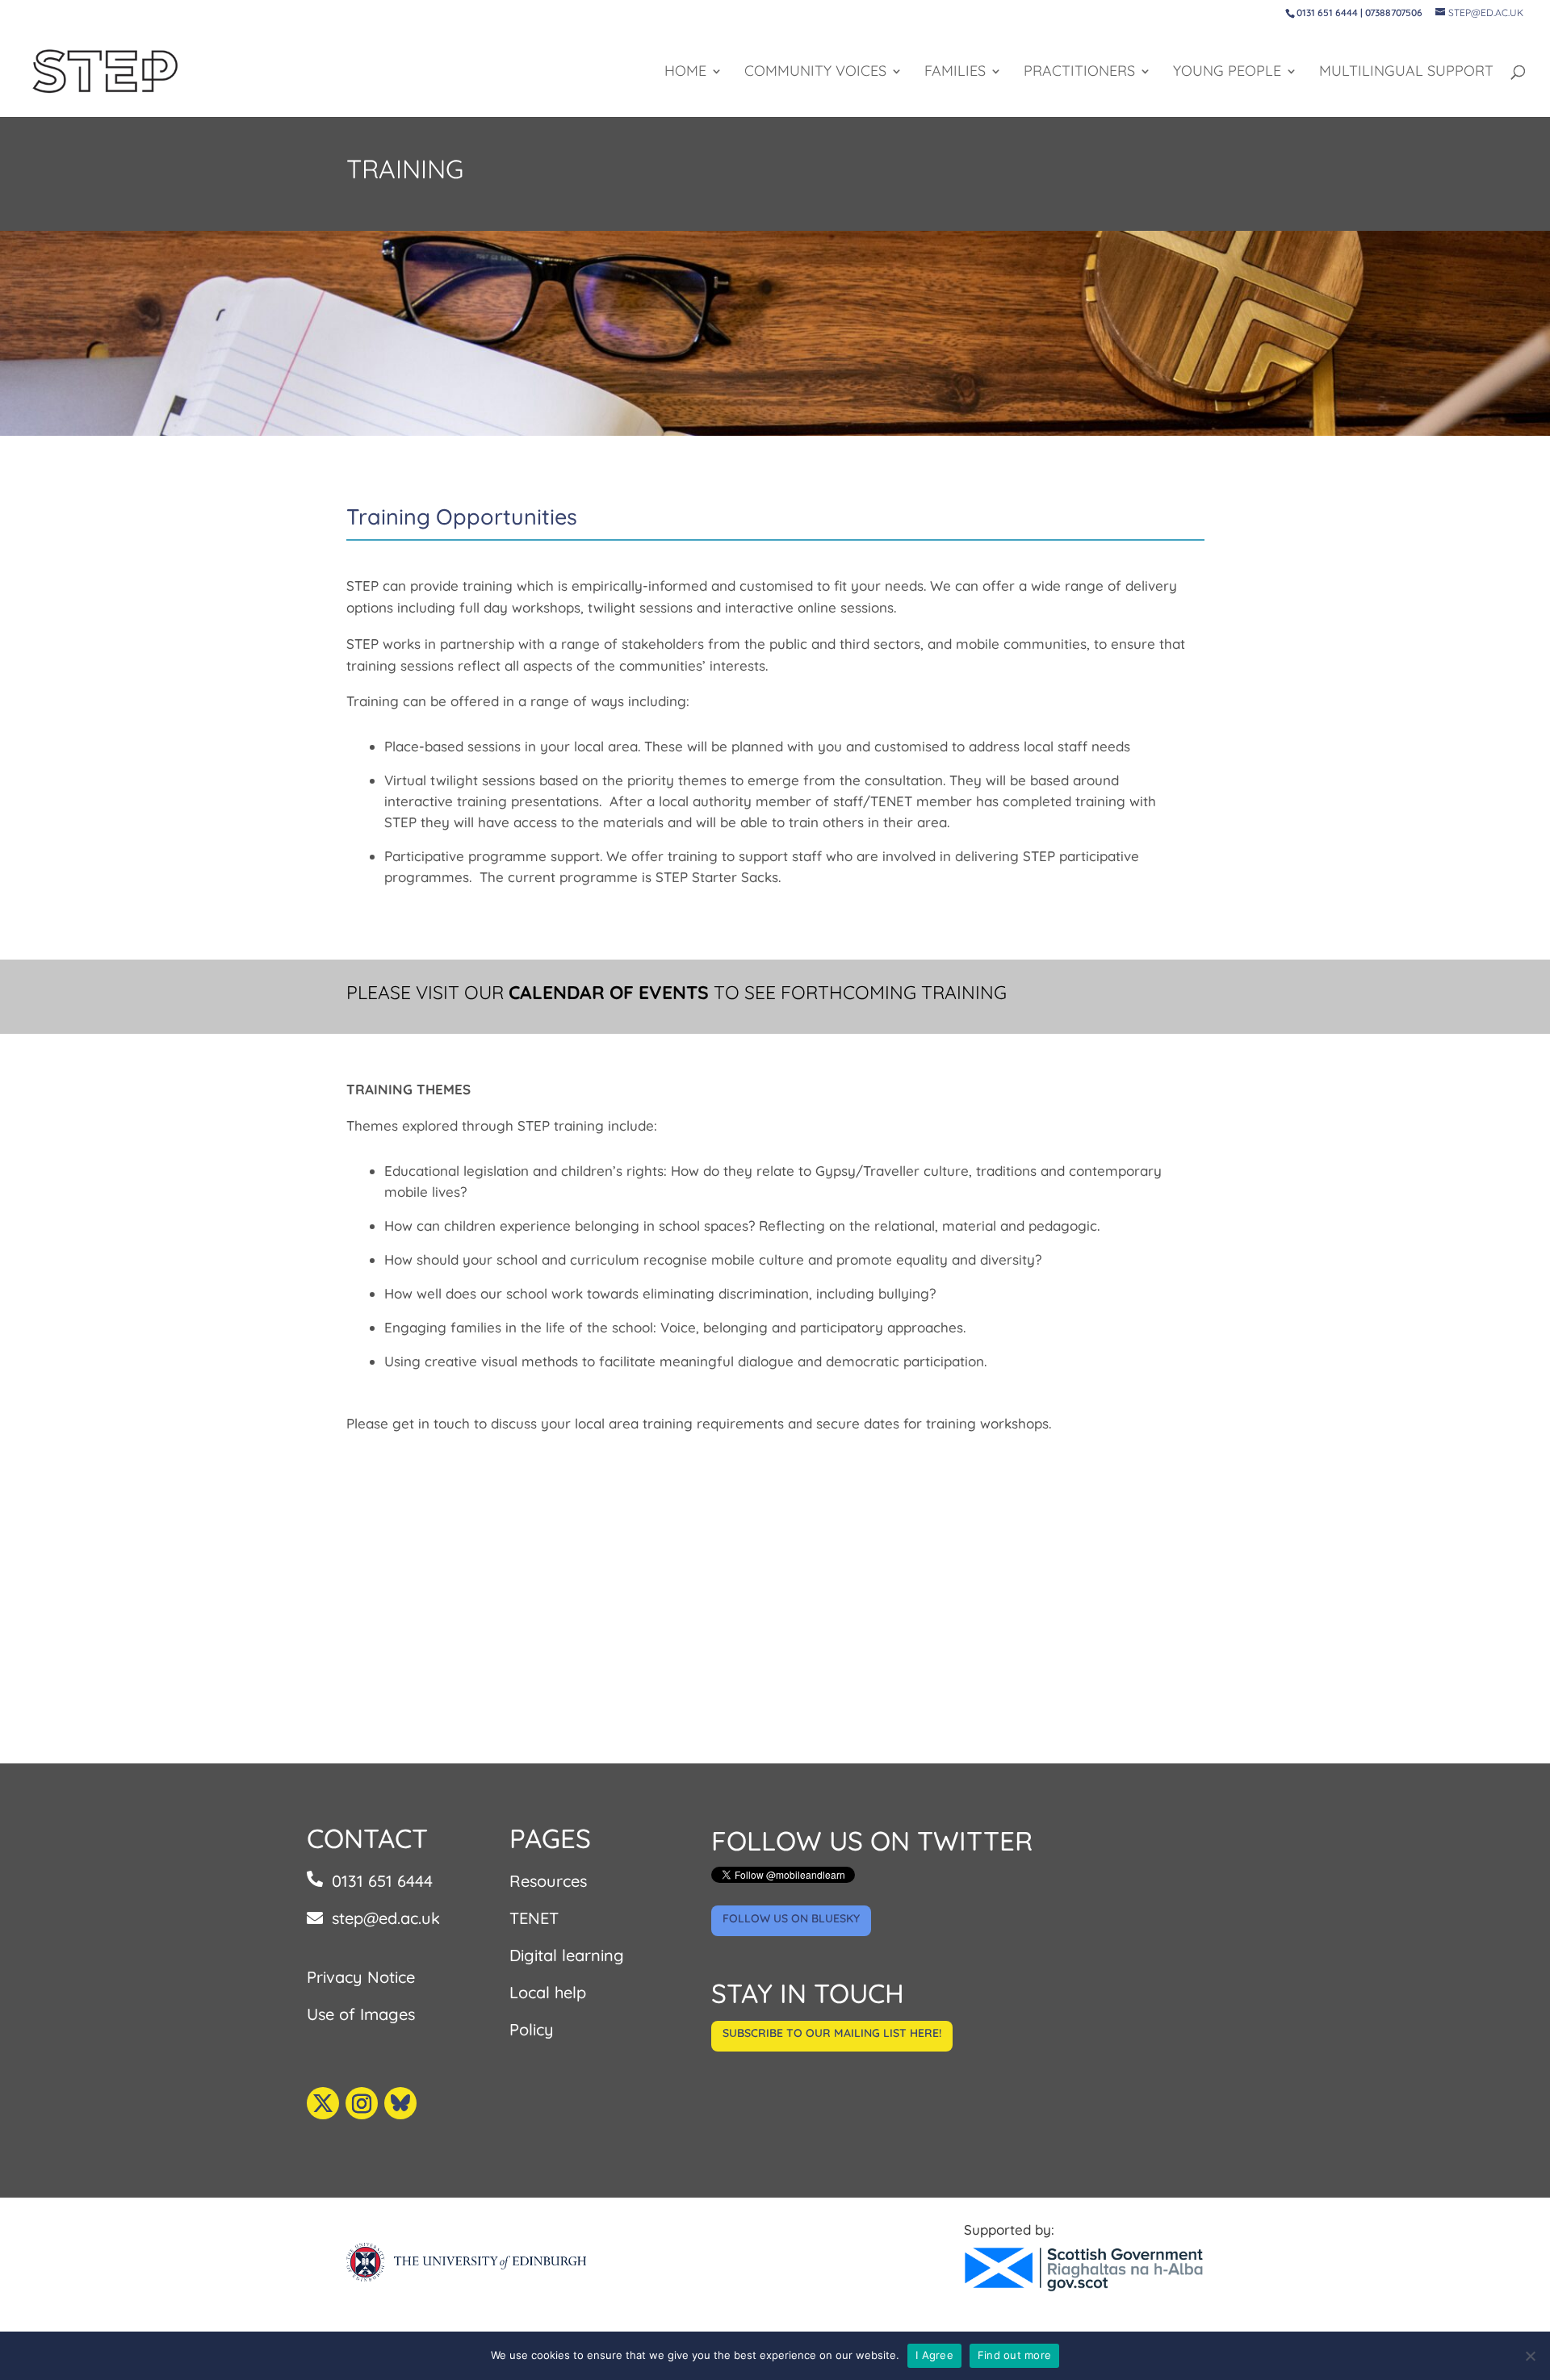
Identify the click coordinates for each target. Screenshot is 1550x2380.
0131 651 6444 (382, 1881)
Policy (532, 2029)
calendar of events (609, 992)
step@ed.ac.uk (386, 1918)
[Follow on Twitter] (323, 2103)
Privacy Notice (361, 1977)
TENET (534, 1918)
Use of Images (361, 2014)
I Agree (934, 2355)
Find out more (1014, 2355)
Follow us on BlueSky (791, 1918)
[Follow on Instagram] (362, 2103)
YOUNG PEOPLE (1227, 73)
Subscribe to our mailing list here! (832, 2033)
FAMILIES (955, 73)
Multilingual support (1406, 73)
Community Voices (815, 73)
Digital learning (567, 1955)
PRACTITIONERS (1079, 73)
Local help (548, 1992)
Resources (548, 1881)
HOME (685, 73)
